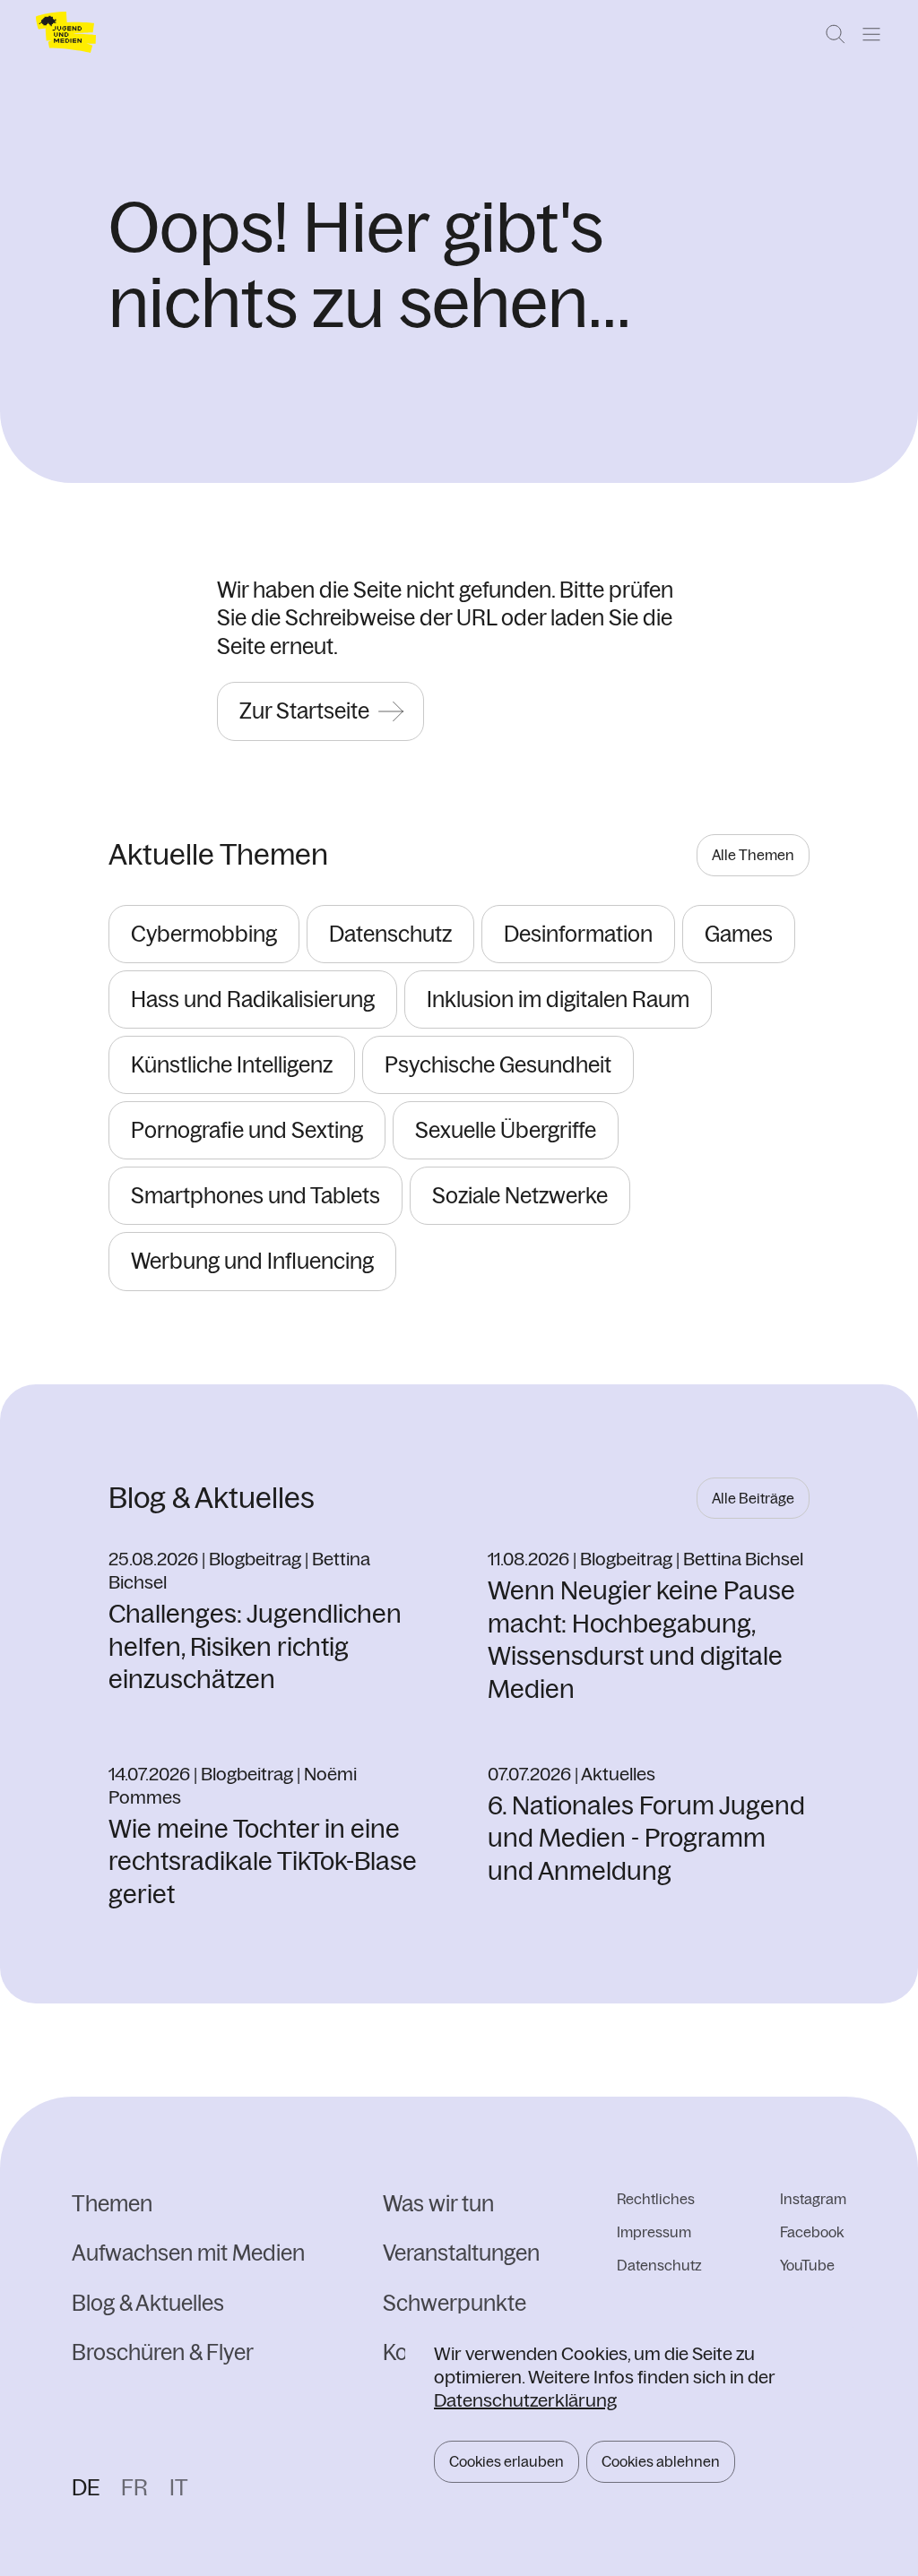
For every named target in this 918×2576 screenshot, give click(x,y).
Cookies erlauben (507, 2461)
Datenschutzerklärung (525, 2400)
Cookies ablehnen (661, 2461)
